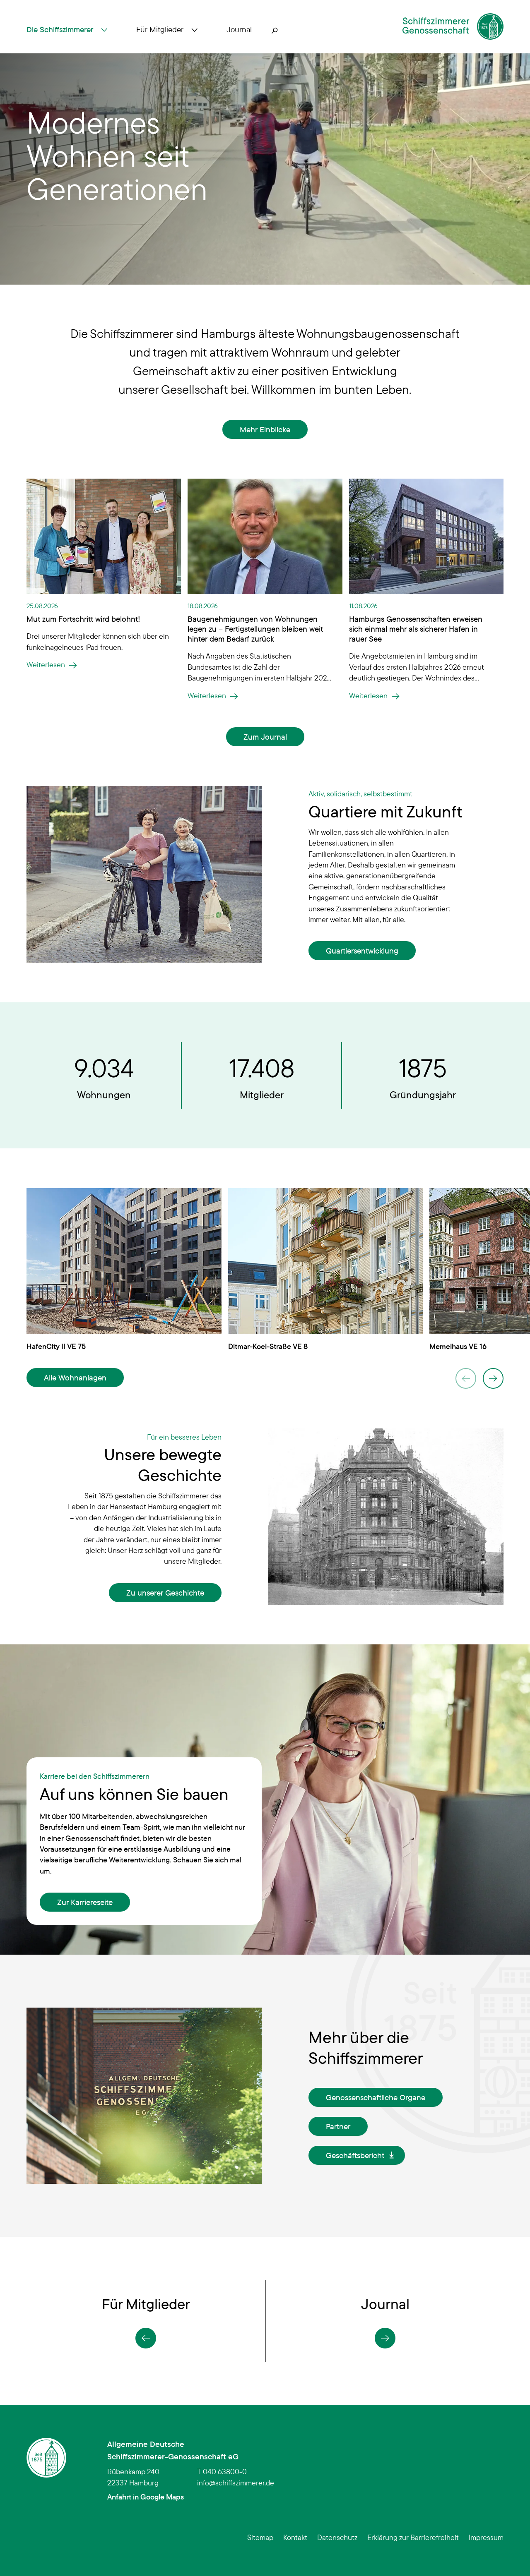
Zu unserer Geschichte (165, 1593)
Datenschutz (337, 2537)
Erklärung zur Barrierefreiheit (413, 2537)
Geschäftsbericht (355, 2155)
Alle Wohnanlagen (75, 1378)
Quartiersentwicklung (362, 951)
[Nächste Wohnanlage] (493, 1378)
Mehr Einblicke (265, 429)
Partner (338, 2126)
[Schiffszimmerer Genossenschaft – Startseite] (453, 26)
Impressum (486, 2537)
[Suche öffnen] (275, 30)
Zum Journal (265, 737)
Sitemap (260, 2537)
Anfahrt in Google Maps (146, 2497)
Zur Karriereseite (85, 1902)
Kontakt (295, 2537)
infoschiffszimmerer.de (236, 2483)
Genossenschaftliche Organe (376, 2097)
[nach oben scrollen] (511, 2557)
